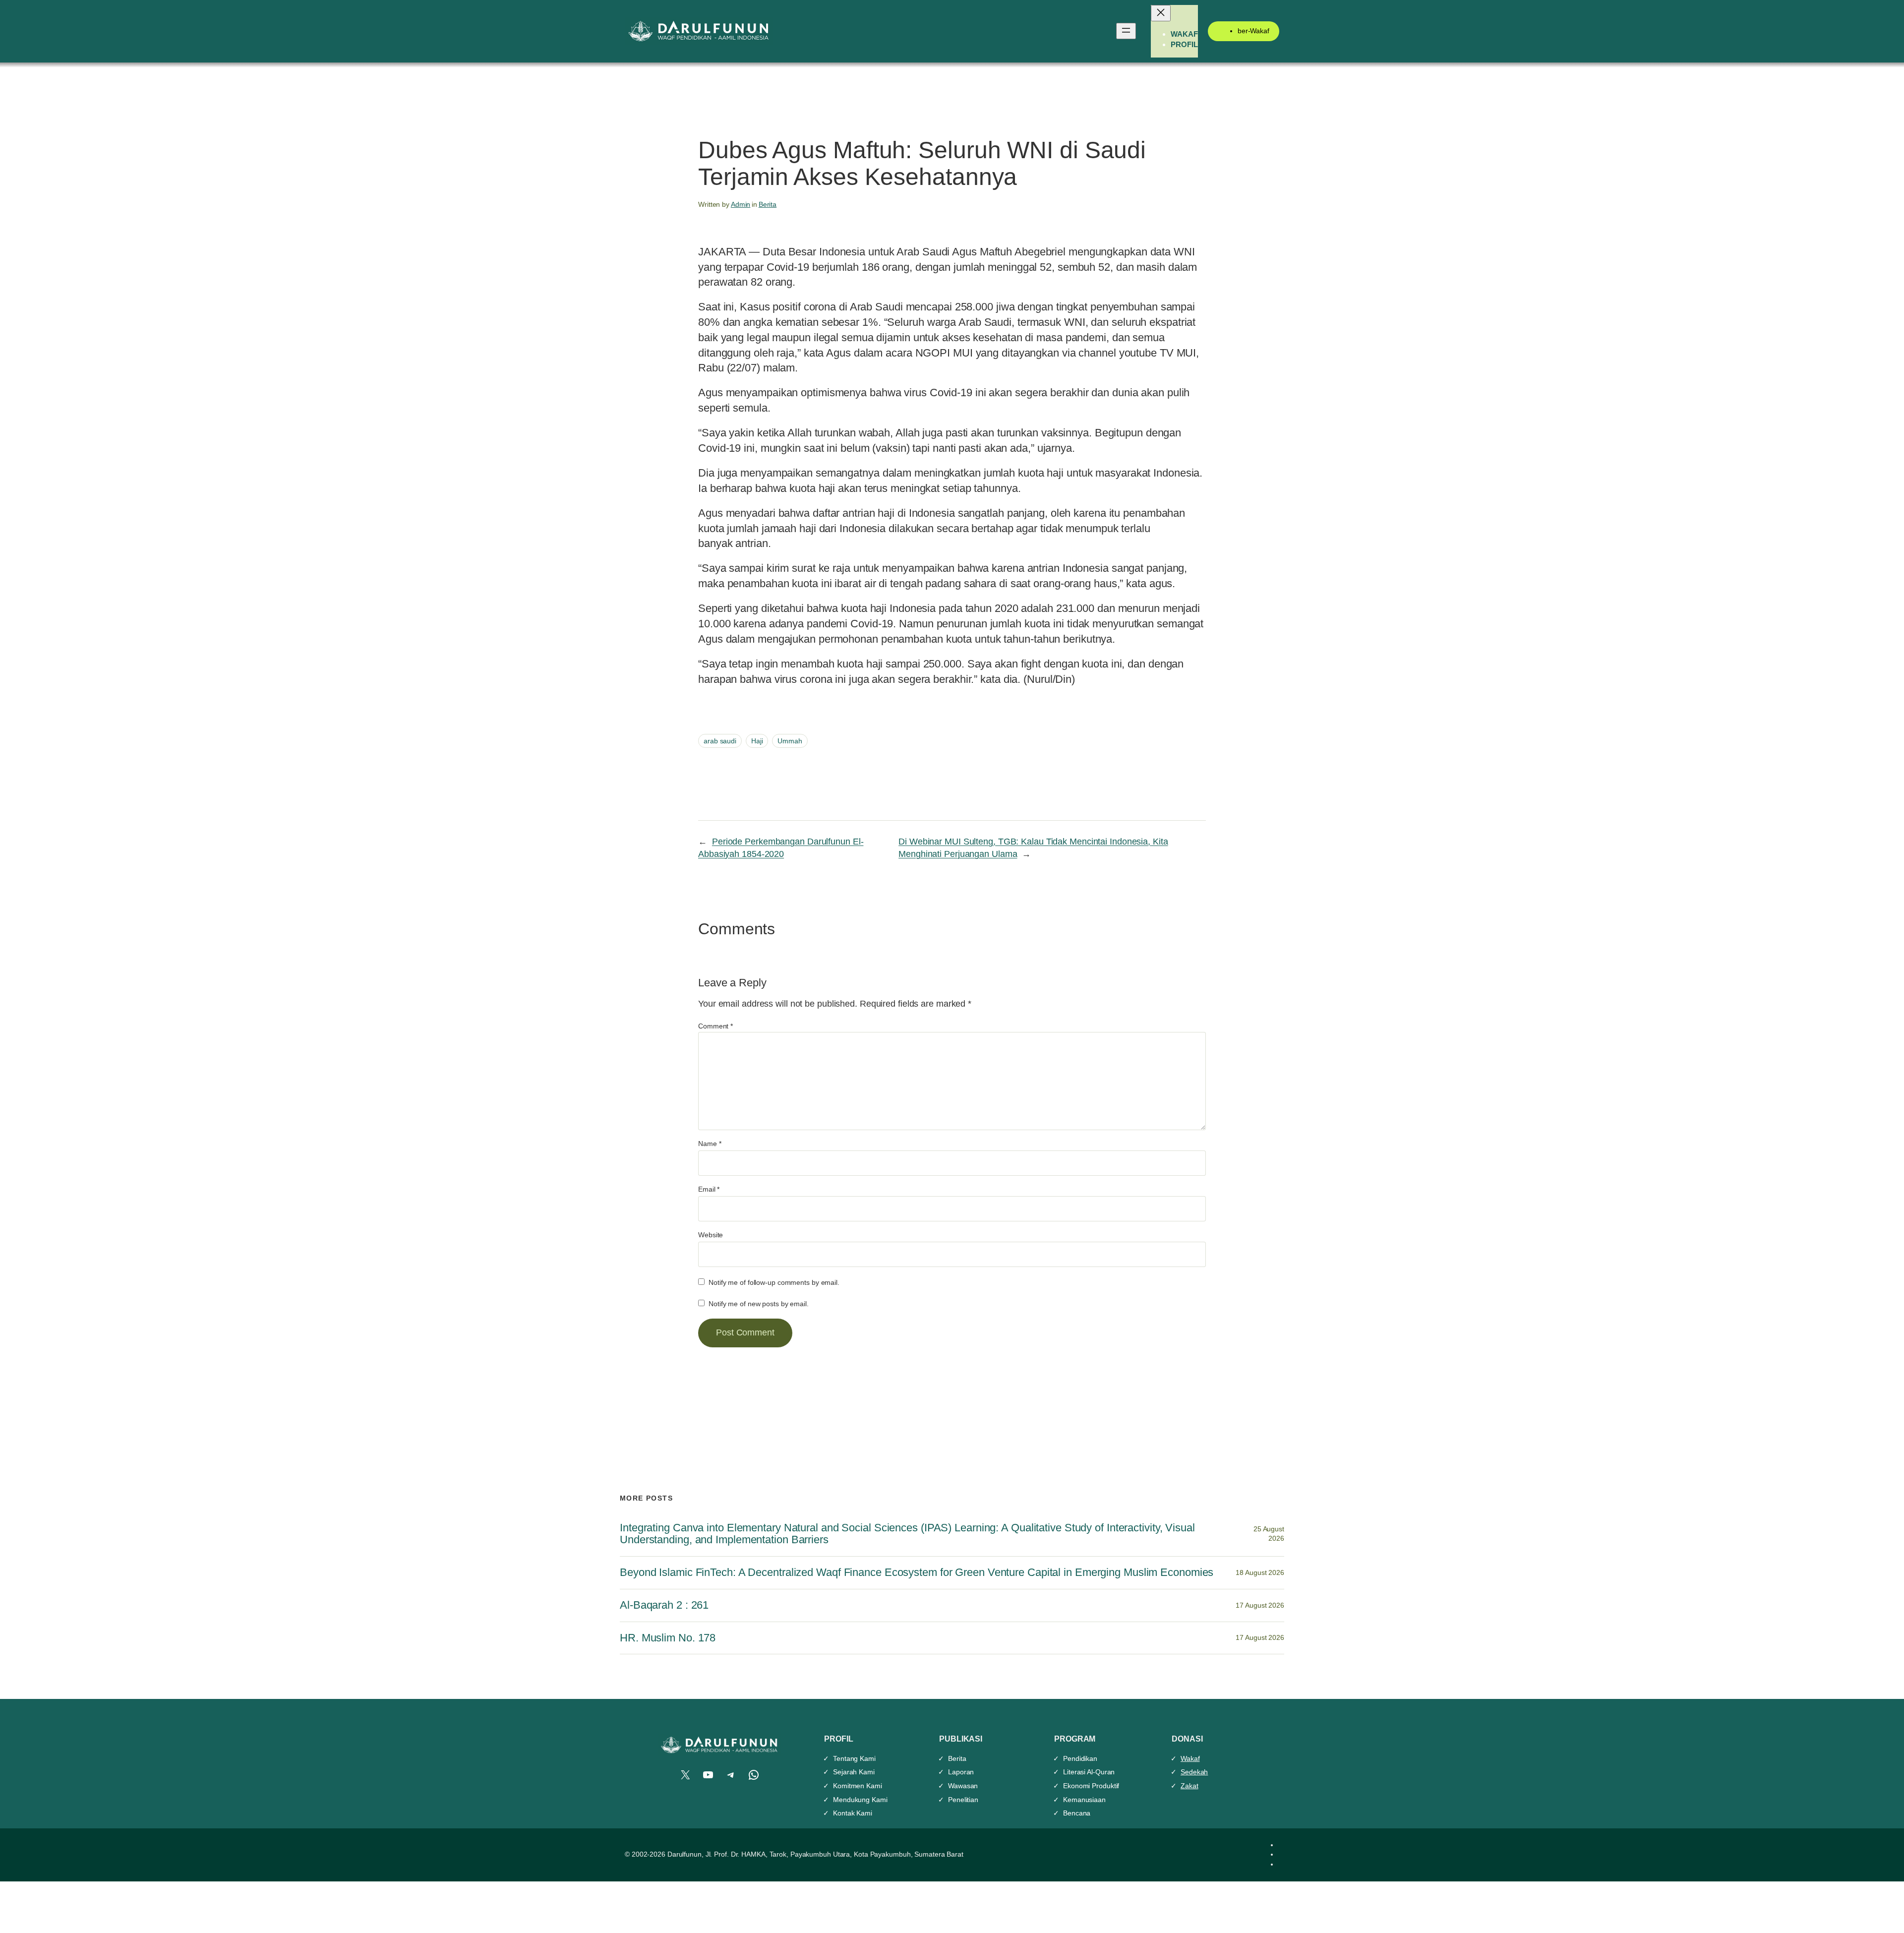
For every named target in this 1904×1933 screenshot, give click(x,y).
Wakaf (1190, 1758)
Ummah (790, 741)
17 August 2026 (1260, 1605)
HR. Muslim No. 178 (668, 1638)
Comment (715, 1026)
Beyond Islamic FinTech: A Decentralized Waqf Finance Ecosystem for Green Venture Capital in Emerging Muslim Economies (917, 1572)
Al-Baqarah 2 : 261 (664, 1605)
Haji (757, 741)
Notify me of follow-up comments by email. (774, 1282)
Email (709, 1189)
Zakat (1190, 1786)
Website (711, 1235)
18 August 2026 (1260, 1572)
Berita (768, 204)
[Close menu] (1161, 13)
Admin (741, 204)
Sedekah (1194, 1772)
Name (710, 1144)
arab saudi (720, 741)
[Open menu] (1126, 31)
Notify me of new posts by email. (759, 1304)
